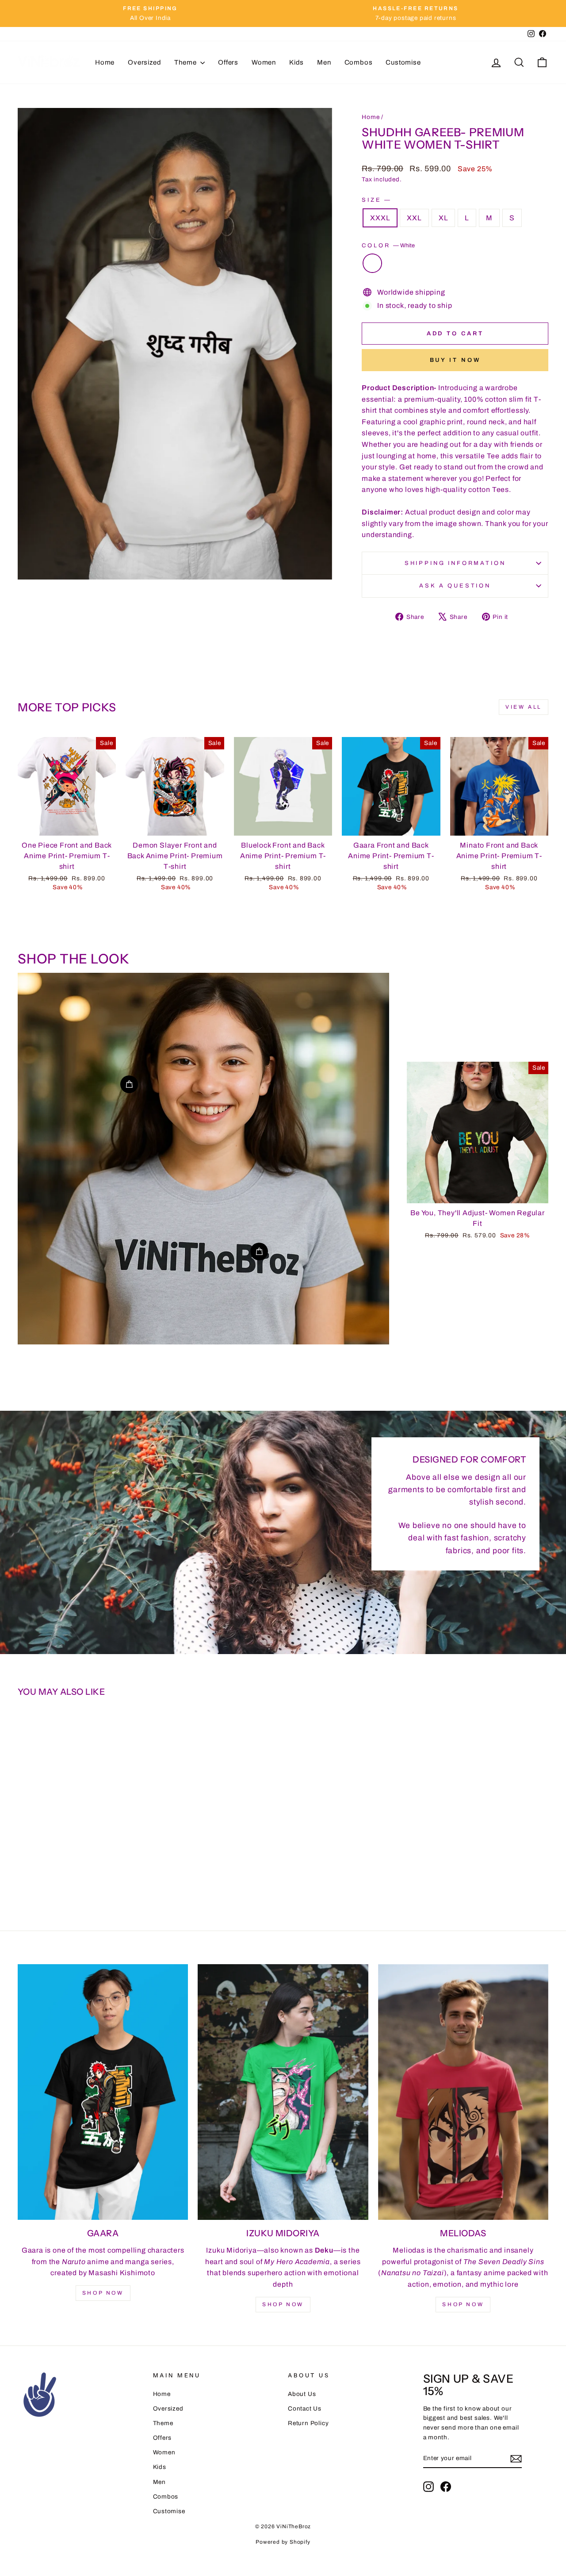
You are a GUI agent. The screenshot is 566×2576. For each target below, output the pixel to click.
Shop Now (283, 2304)
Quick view (67, 825)
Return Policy (308, 2423)
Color (388, 246)
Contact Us (305, 2409)
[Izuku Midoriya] (283, 2092)
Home (105, 62)
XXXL (380, 218)
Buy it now (455, 360)
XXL (414, 218)
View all (524, 707)
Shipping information (455, 563)
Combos (359, 62)
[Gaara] (103, 2092)
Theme (186, 62)
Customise (403, 62)
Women (264, 62)
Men (324, 62)
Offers (228, 62)
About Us (302, 2394)
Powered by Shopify (283, 2542)
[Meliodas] (463, 2092)
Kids (296, 62)
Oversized (144, 62)
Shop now (103, 2293)
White (372, 263)
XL (444, 218)
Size (376, 200)
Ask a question (455, 586)
